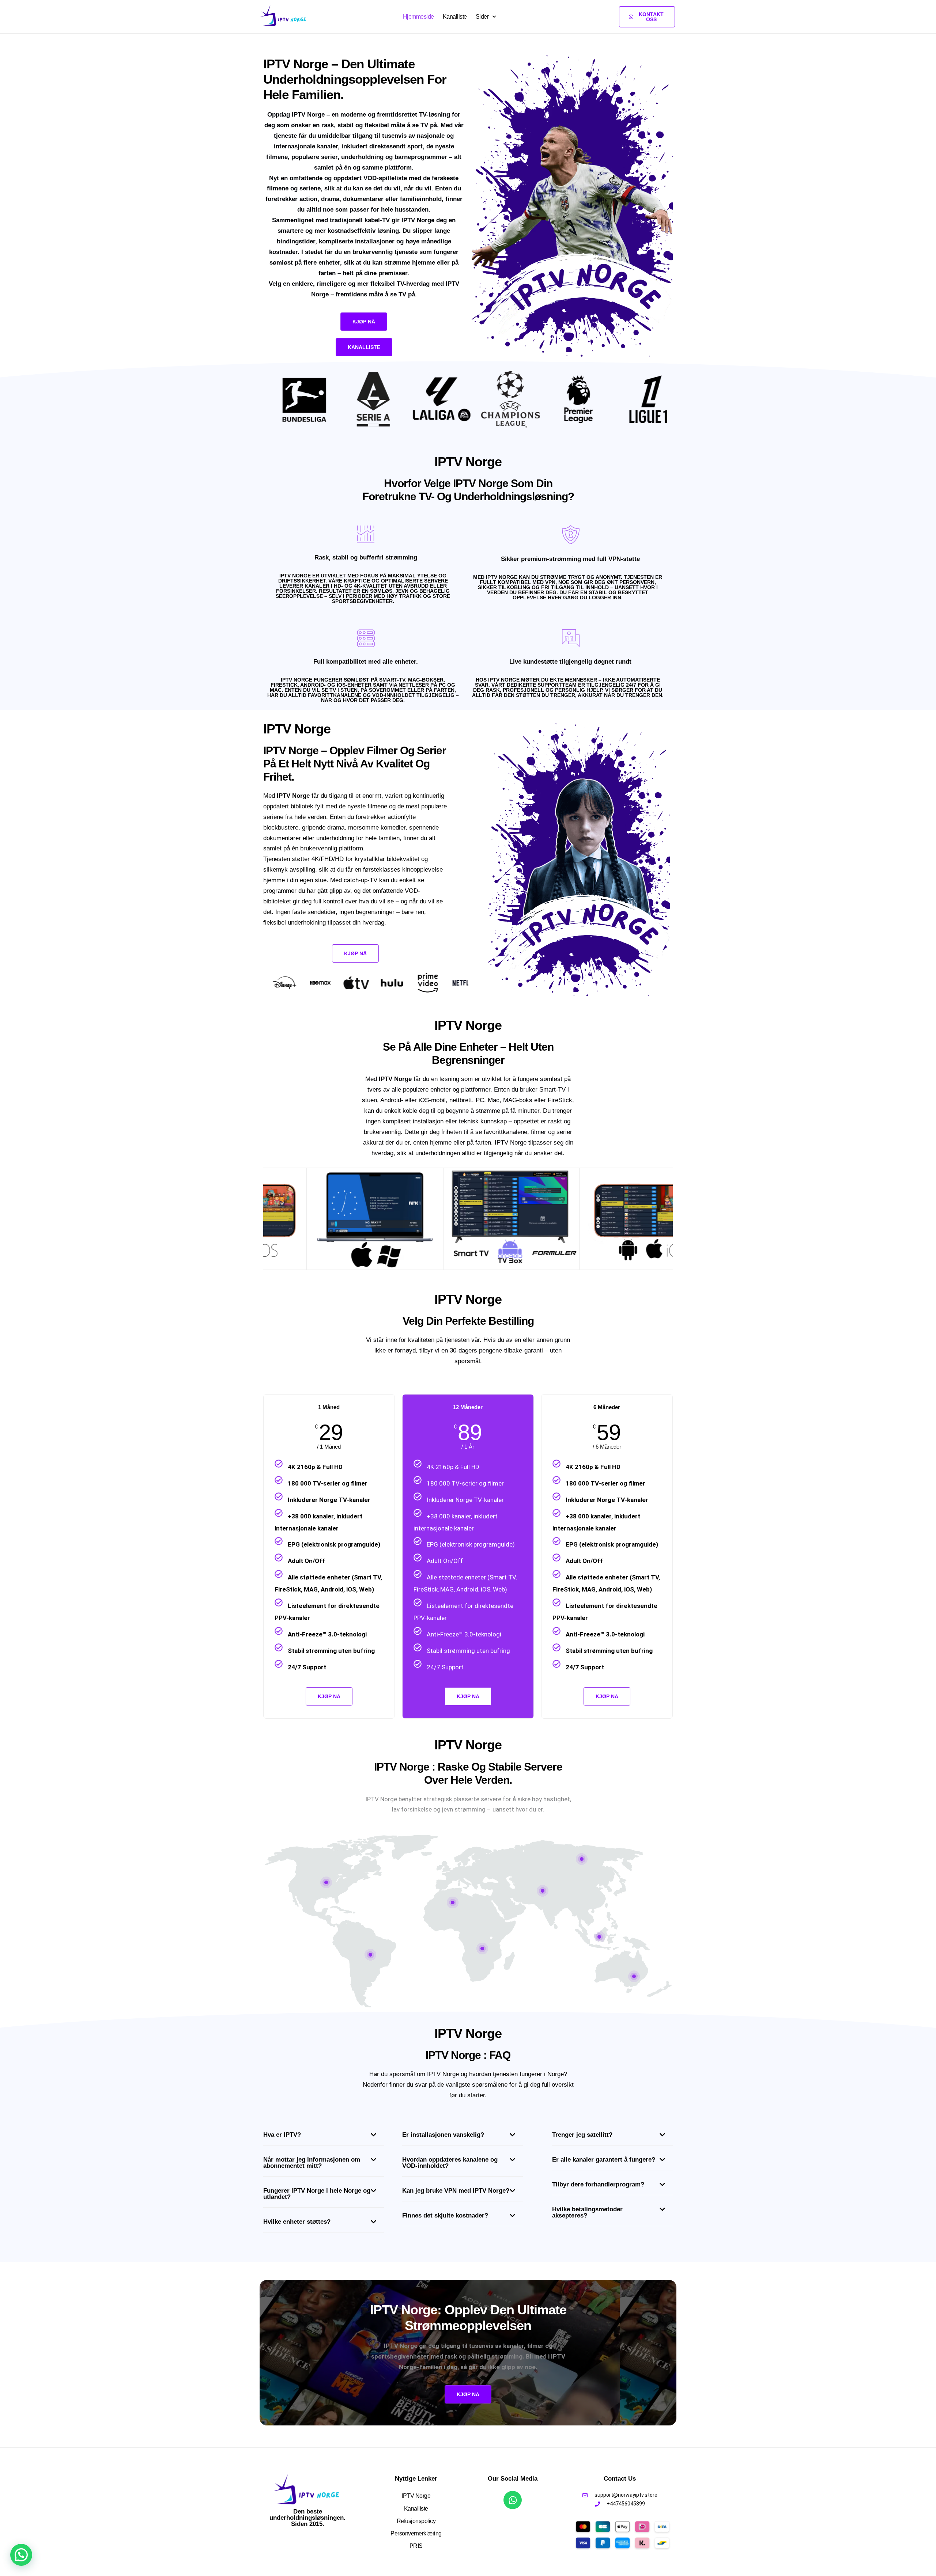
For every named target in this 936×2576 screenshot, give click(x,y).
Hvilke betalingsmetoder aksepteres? (587, 2212)
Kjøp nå (468, 1696)
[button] (324, 2137)
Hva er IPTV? (282, 2135)
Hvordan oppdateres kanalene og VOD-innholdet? (450, 2163)
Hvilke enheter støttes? (297, 2222)
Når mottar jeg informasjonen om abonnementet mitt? (312, 2163)
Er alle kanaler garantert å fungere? (604, 2160)
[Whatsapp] (513, 2500)
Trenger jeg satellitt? (582, 2135)
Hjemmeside (418, 17)
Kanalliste (455, 17)
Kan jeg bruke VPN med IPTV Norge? (456, 2191)
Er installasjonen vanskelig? (443, 2135)
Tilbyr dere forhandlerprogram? (598, 2184)
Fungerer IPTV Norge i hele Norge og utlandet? (317, 2194)
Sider (482, 17)
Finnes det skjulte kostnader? (445, 2215)
